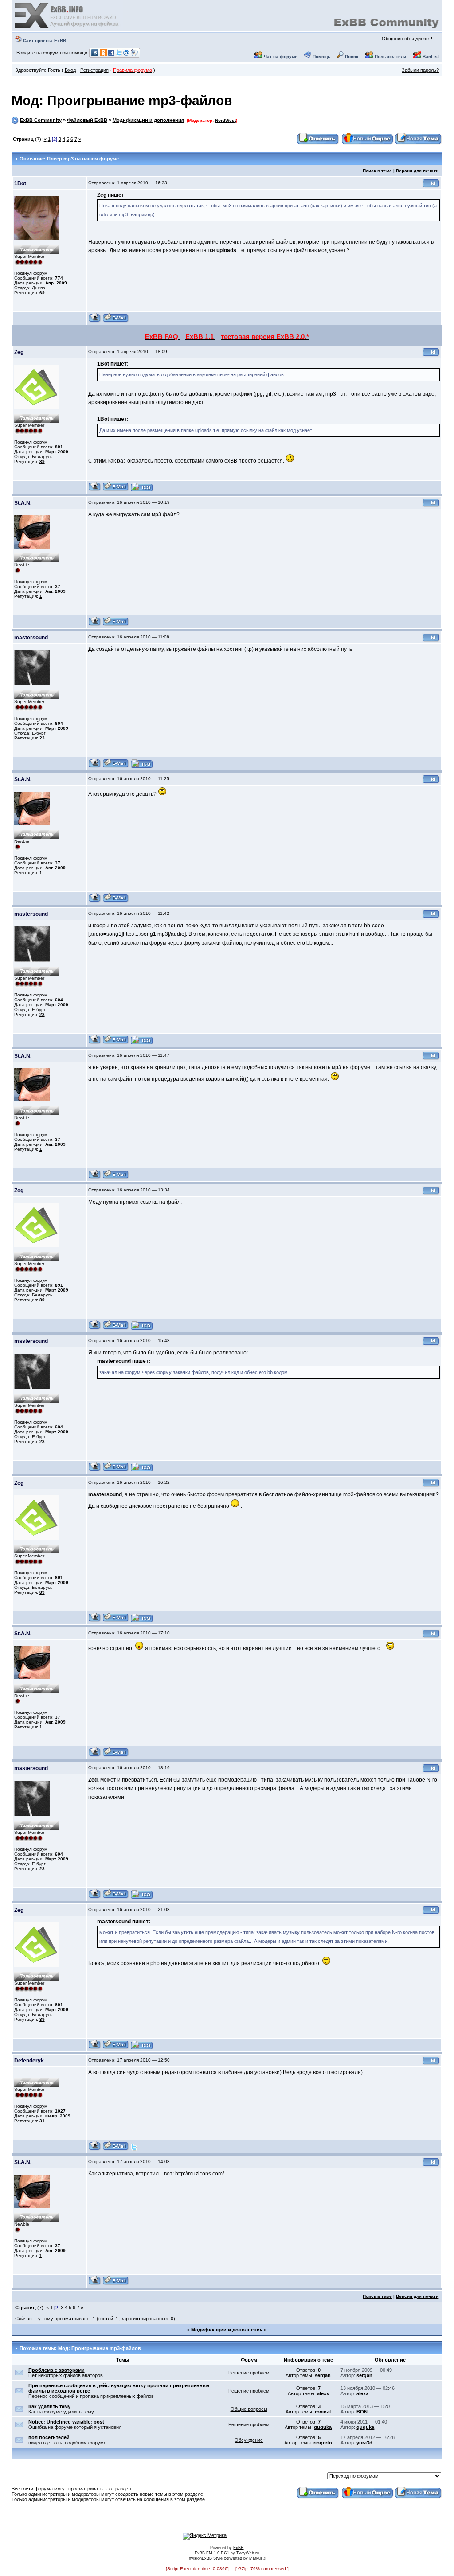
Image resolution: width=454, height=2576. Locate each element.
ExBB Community (41, 120)
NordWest (225, 120)
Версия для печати (417, 171)
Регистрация (94, 70)
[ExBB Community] (67, 27)
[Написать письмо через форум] (116, 321)
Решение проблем (249, 2373)
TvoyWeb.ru (248, 2553)
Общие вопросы (249, 2409)
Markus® (258, 2558)
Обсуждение (249, 2440)
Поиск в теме (377, 171)
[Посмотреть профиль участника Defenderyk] (95, 2149)
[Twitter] (134, 2149)
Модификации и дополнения (148, 120)
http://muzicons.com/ (200, 2174)
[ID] (431, 186)
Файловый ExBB (87, 120)
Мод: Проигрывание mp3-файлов (122, 100)
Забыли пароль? (420, 70)
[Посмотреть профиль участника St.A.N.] (95, 625)
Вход (70, 70)
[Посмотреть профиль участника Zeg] (95, 490)
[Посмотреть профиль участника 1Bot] (95, 321)
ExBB (238, 2548)
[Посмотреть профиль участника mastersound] (95, 766)
